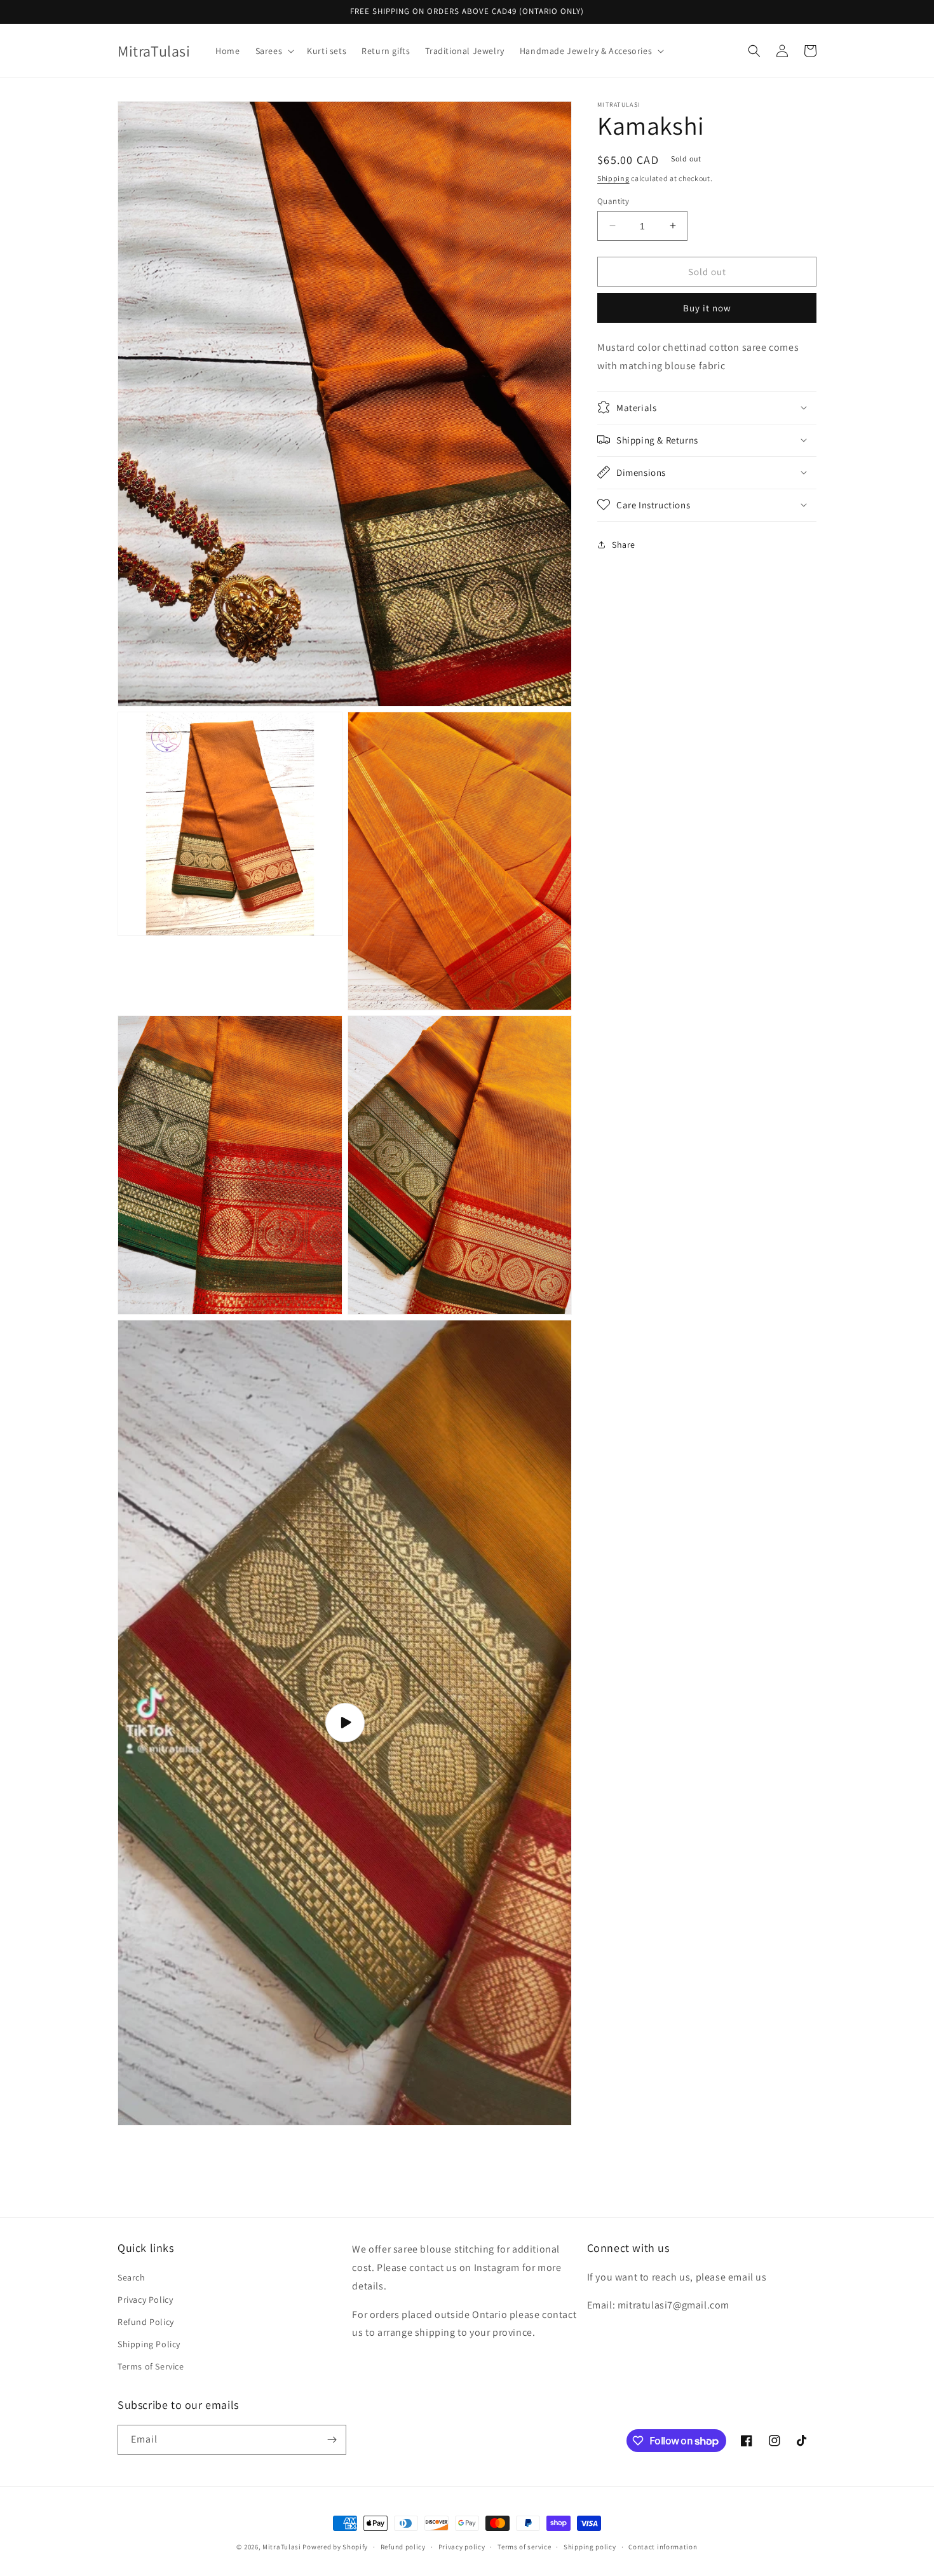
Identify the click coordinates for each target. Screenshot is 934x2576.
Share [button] (624, 545)
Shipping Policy (149, 2344)
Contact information (663, 2547)
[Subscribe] (332, 2440)
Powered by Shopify (335, 2547)
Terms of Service (151, 2366)
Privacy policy (462, 2547)
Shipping (613, 178)
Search (132, 2277)
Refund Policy (146, 2322)
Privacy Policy (145, 2300)
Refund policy (403, 2547)
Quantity (613, 200)
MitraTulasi (282, 2547)
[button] (274, 51)
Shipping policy (590, 2547)
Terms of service (524, 2547)
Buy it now (707, 308)
